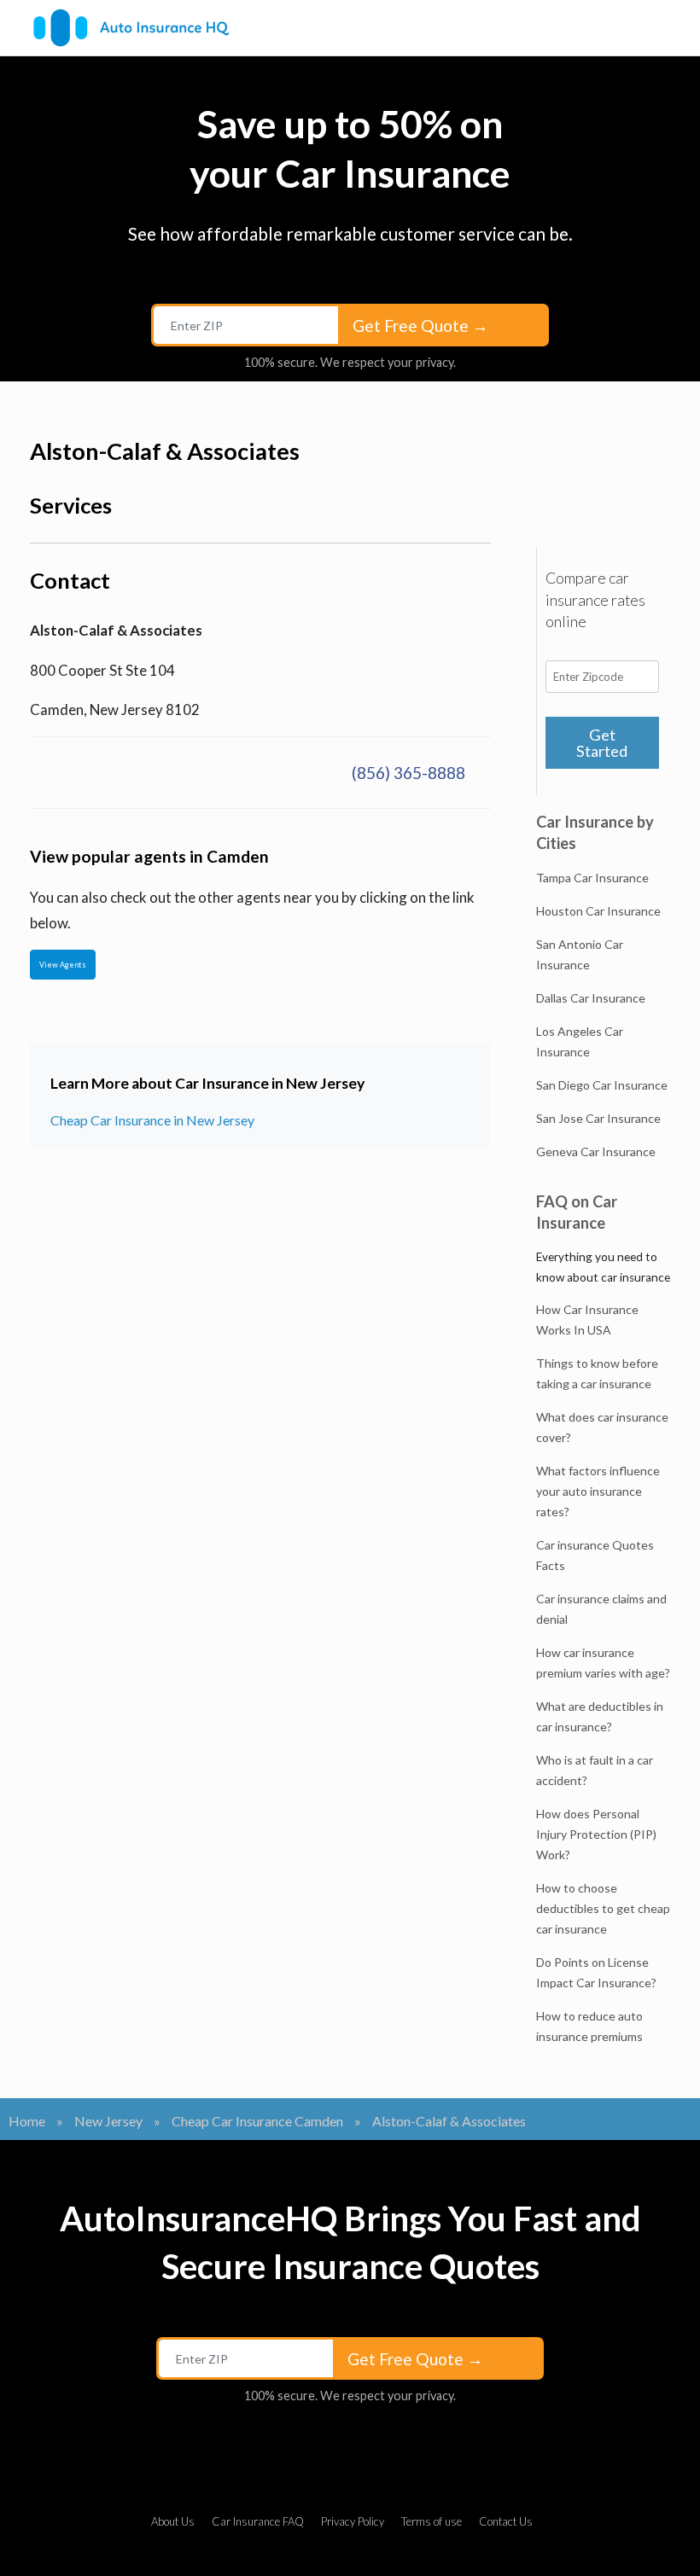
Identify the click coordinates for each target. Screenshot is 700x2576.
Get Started (602, 742)
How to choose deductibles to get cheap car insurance (603, 1908)
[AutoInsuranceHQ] (131, 28)
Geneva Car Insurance (596, 1151)
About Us (173, 2521)
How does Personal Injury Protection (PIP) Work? (596, 1834)
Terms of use (432, 2521)
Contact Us (506, 2521)
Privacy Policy (353, 2521)
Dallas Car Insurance (591, 998)
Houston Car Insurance (598, 911)
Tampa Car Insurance (592, 878)
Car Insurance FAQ (258, 2521)
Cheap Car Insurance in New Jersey (152, 1120)
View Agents (63, 965)
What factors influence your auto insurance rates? (598, 1491)
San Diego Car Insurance (602, 1085)
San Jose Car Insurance (598, 1118)
